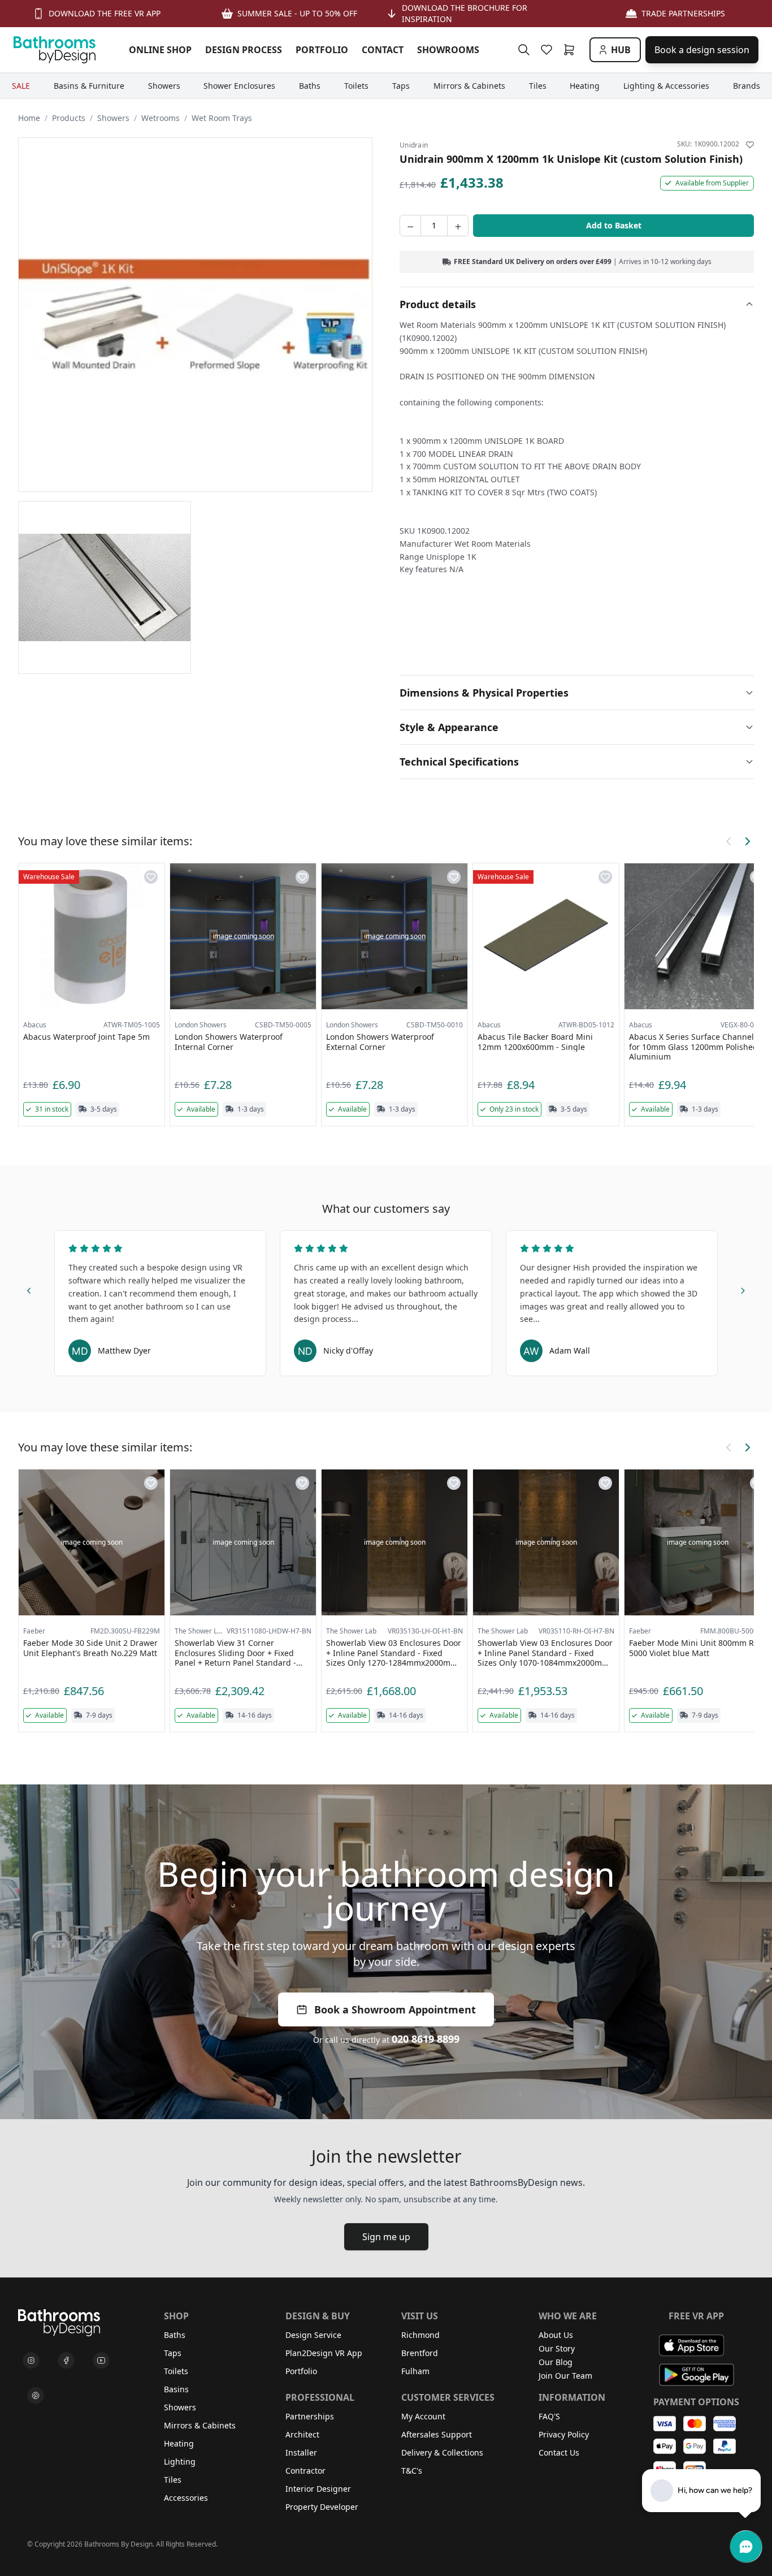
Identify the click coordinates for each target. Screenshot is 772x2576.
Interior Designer (318, 2489)
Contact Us (559, 2452)
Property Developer (322, 2507)
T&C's (412, 2471)
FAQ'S (549, 2416)
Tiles (173, 2480)
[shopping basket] (571, 50)
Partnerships (310, 2416)
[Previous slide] (29, 1289)
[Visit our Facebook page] (66, 2361)
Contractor (305, 2471)
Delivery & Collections (442, 2452)
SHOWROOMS (448, 50)
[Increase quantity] (458, 226)
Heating (179, 2443)
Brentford (420, 2353)
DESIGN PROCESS (244, 50)
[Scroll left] (729, 841)
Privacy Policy (564, 2434)
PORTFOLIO (322, 50)
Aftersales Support (437, 2434)
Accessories (186, 2498)
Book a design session (702, 50)
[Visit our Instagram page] (31, 2361)
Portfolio (301, 2371)
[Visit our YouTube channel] (101, 2361)
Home (29, 118)
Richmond (420, 2335)
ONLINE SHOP (160, 50)
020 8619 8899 (426, 2039)
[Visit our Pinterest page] (36, 2396)
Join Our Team (565, 2376)
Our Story (557, 2348)
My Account (423, 2416)
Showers (113, 118)
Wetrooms (161, 118)
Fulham (415, 2371)
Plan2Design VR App (324, 2353)
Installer (301, 2452)
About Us (556, 2335)
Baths (175, 2335)
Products (69, 118)
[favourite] (549, 50)
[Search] (524, 50)
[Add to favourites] (750, 145)
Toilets (176, 2371)
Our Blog (556, 2362)
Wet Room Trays (222, 118)
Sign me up (386, 2237)
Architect (302, 2434)
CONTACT (383, 50)
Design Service (313, 2335)
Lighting (180, 2462)
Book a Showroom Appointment (395, 2009)
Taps (173, 2353)
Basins (176, 2389)
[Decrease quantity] (410, 226)
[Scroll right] (747, 841)
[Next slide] (743, 1289)
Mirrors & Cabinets (200, 2425)
